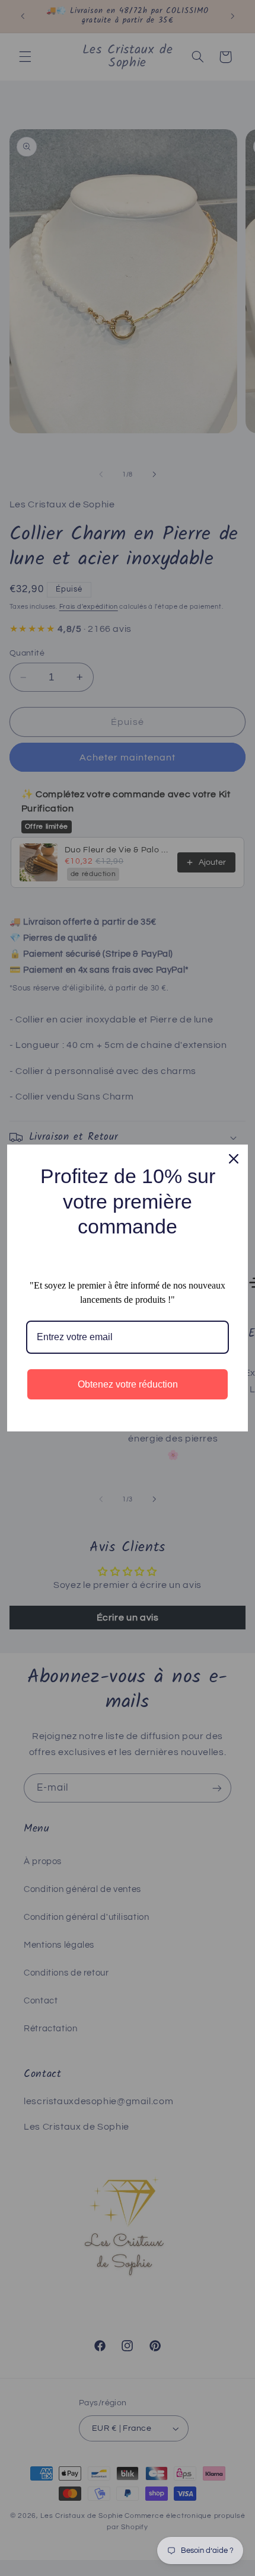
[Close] (234, 1159)
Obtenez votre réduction (128, 1384)
